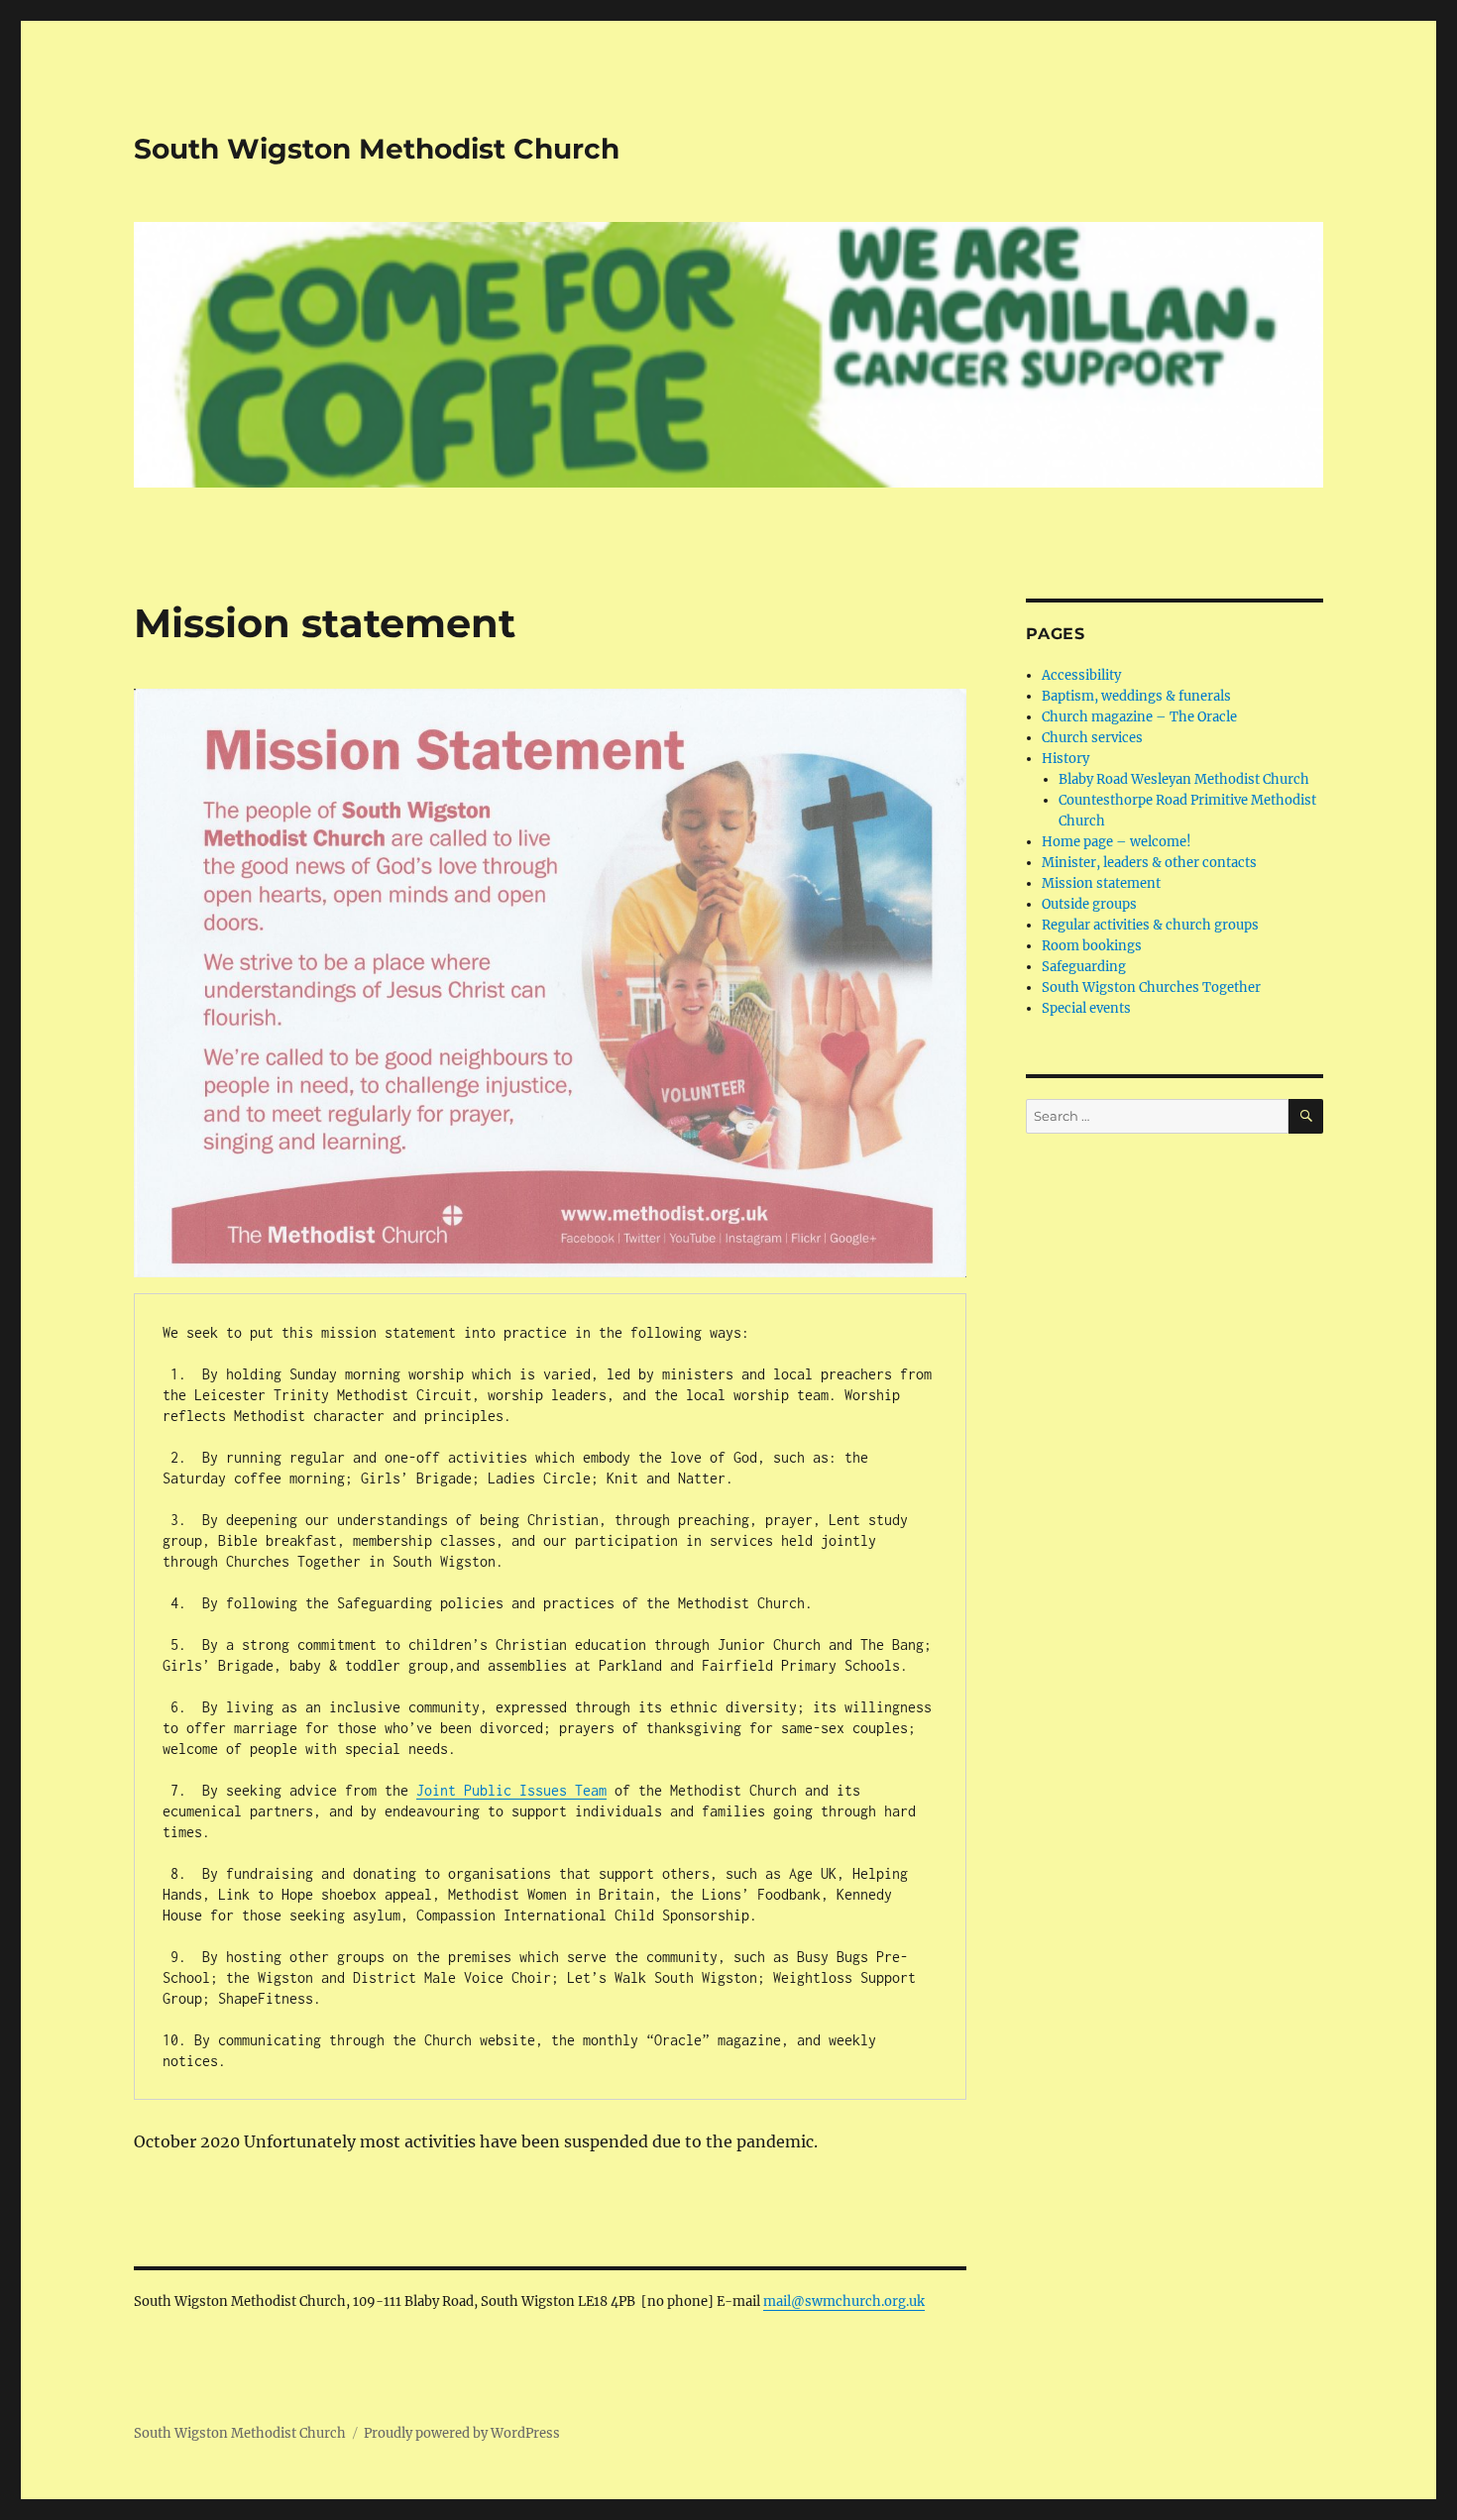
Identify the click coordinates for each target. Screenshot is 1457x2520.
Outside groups (1089, 904)
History (1065, 759)
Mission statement (1101, 883)
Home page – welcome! (1117, 842)
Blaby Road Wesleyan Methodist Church (1184, 779)
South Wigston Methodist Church (377, 149)
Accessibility (1081, 675)
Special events (1086, 1008)
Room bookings (1092, 946)
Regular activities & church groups (1150, 925)
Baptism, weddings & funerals (1136, 696)
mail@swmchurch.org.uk (844, 2301)
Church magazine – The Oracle (1139, 717)
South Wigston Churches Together (1151, 987)
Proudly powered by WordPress (462, 2433)
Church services (1092, 738)
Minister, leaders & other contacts (1149, 863)
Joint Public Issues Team (511, 1790)
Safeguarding (1084, 967)
